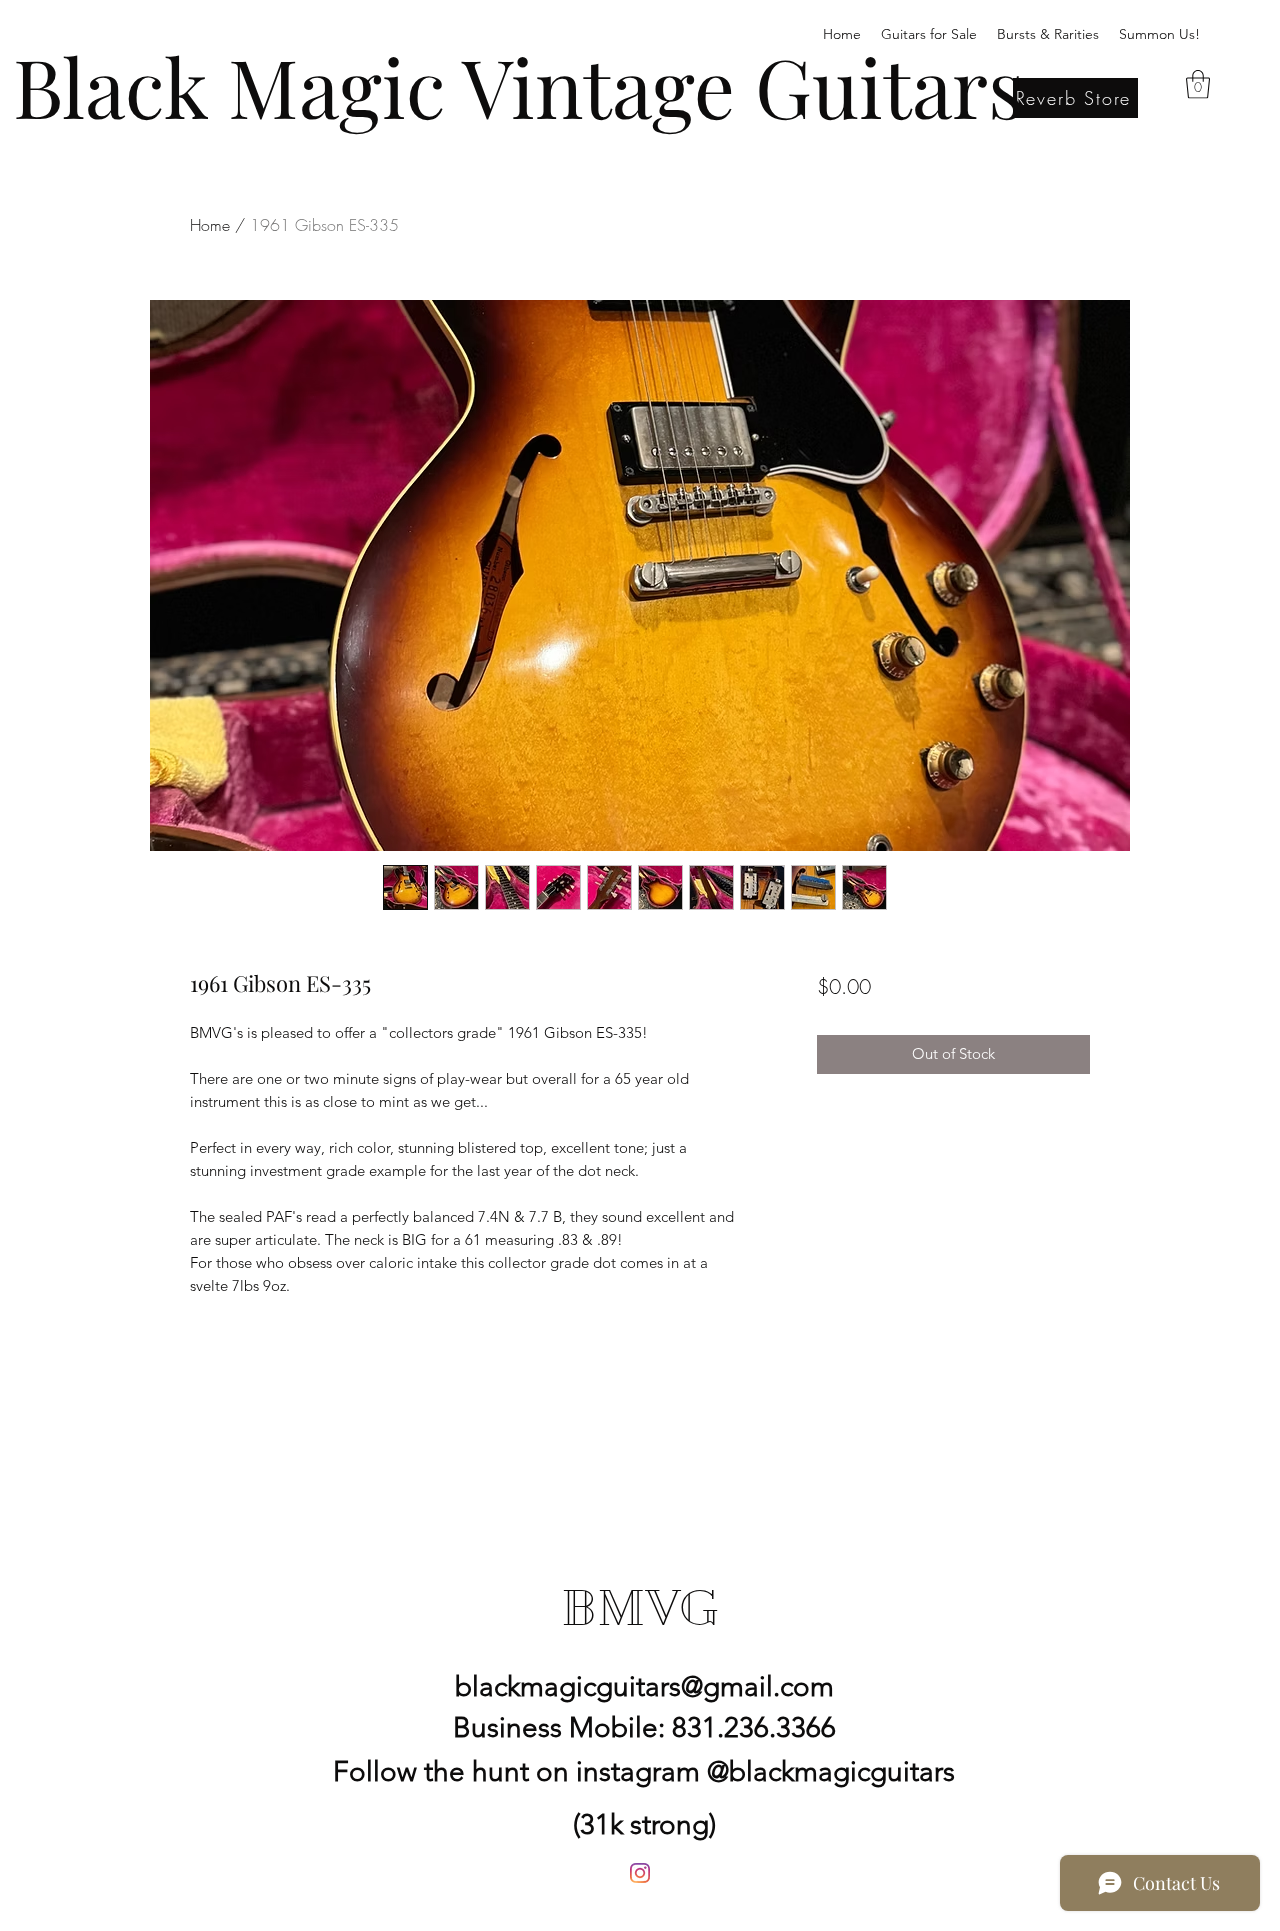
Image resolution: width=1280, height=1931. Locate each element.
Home (210, 225)
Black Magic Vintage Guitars (518, 85)
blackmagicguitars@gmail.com (644, 1686)
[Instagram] (640, 1873)
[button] (1198, 84)
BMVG (640, 1608)
